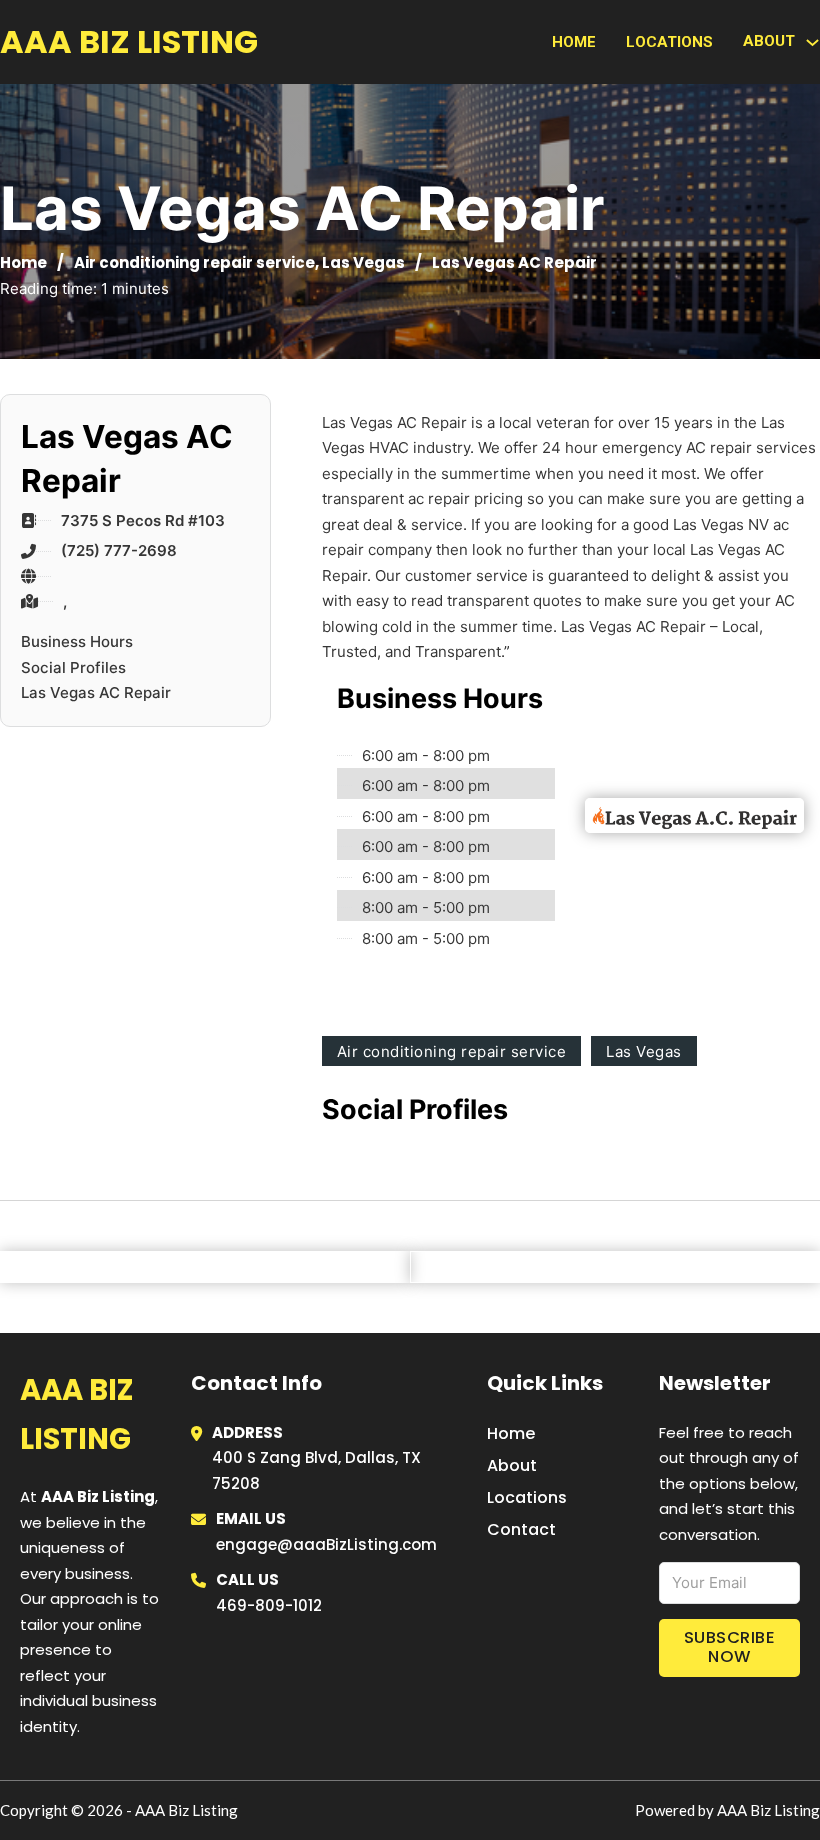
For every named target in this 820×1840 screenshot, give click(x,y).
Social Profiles (73, 667)
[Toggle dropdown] (812, 42)
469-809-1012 (269, 1605)
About (512, 1465)
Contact (521, 1529)
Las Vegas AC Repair (96, 692)
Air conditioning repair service (194, 262)
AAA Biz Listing (129, 41)
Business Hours (77, 641)
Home (574, 42)
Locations (669, 42)
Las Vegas (363, 262)
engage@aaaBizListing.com (326, 1544)
